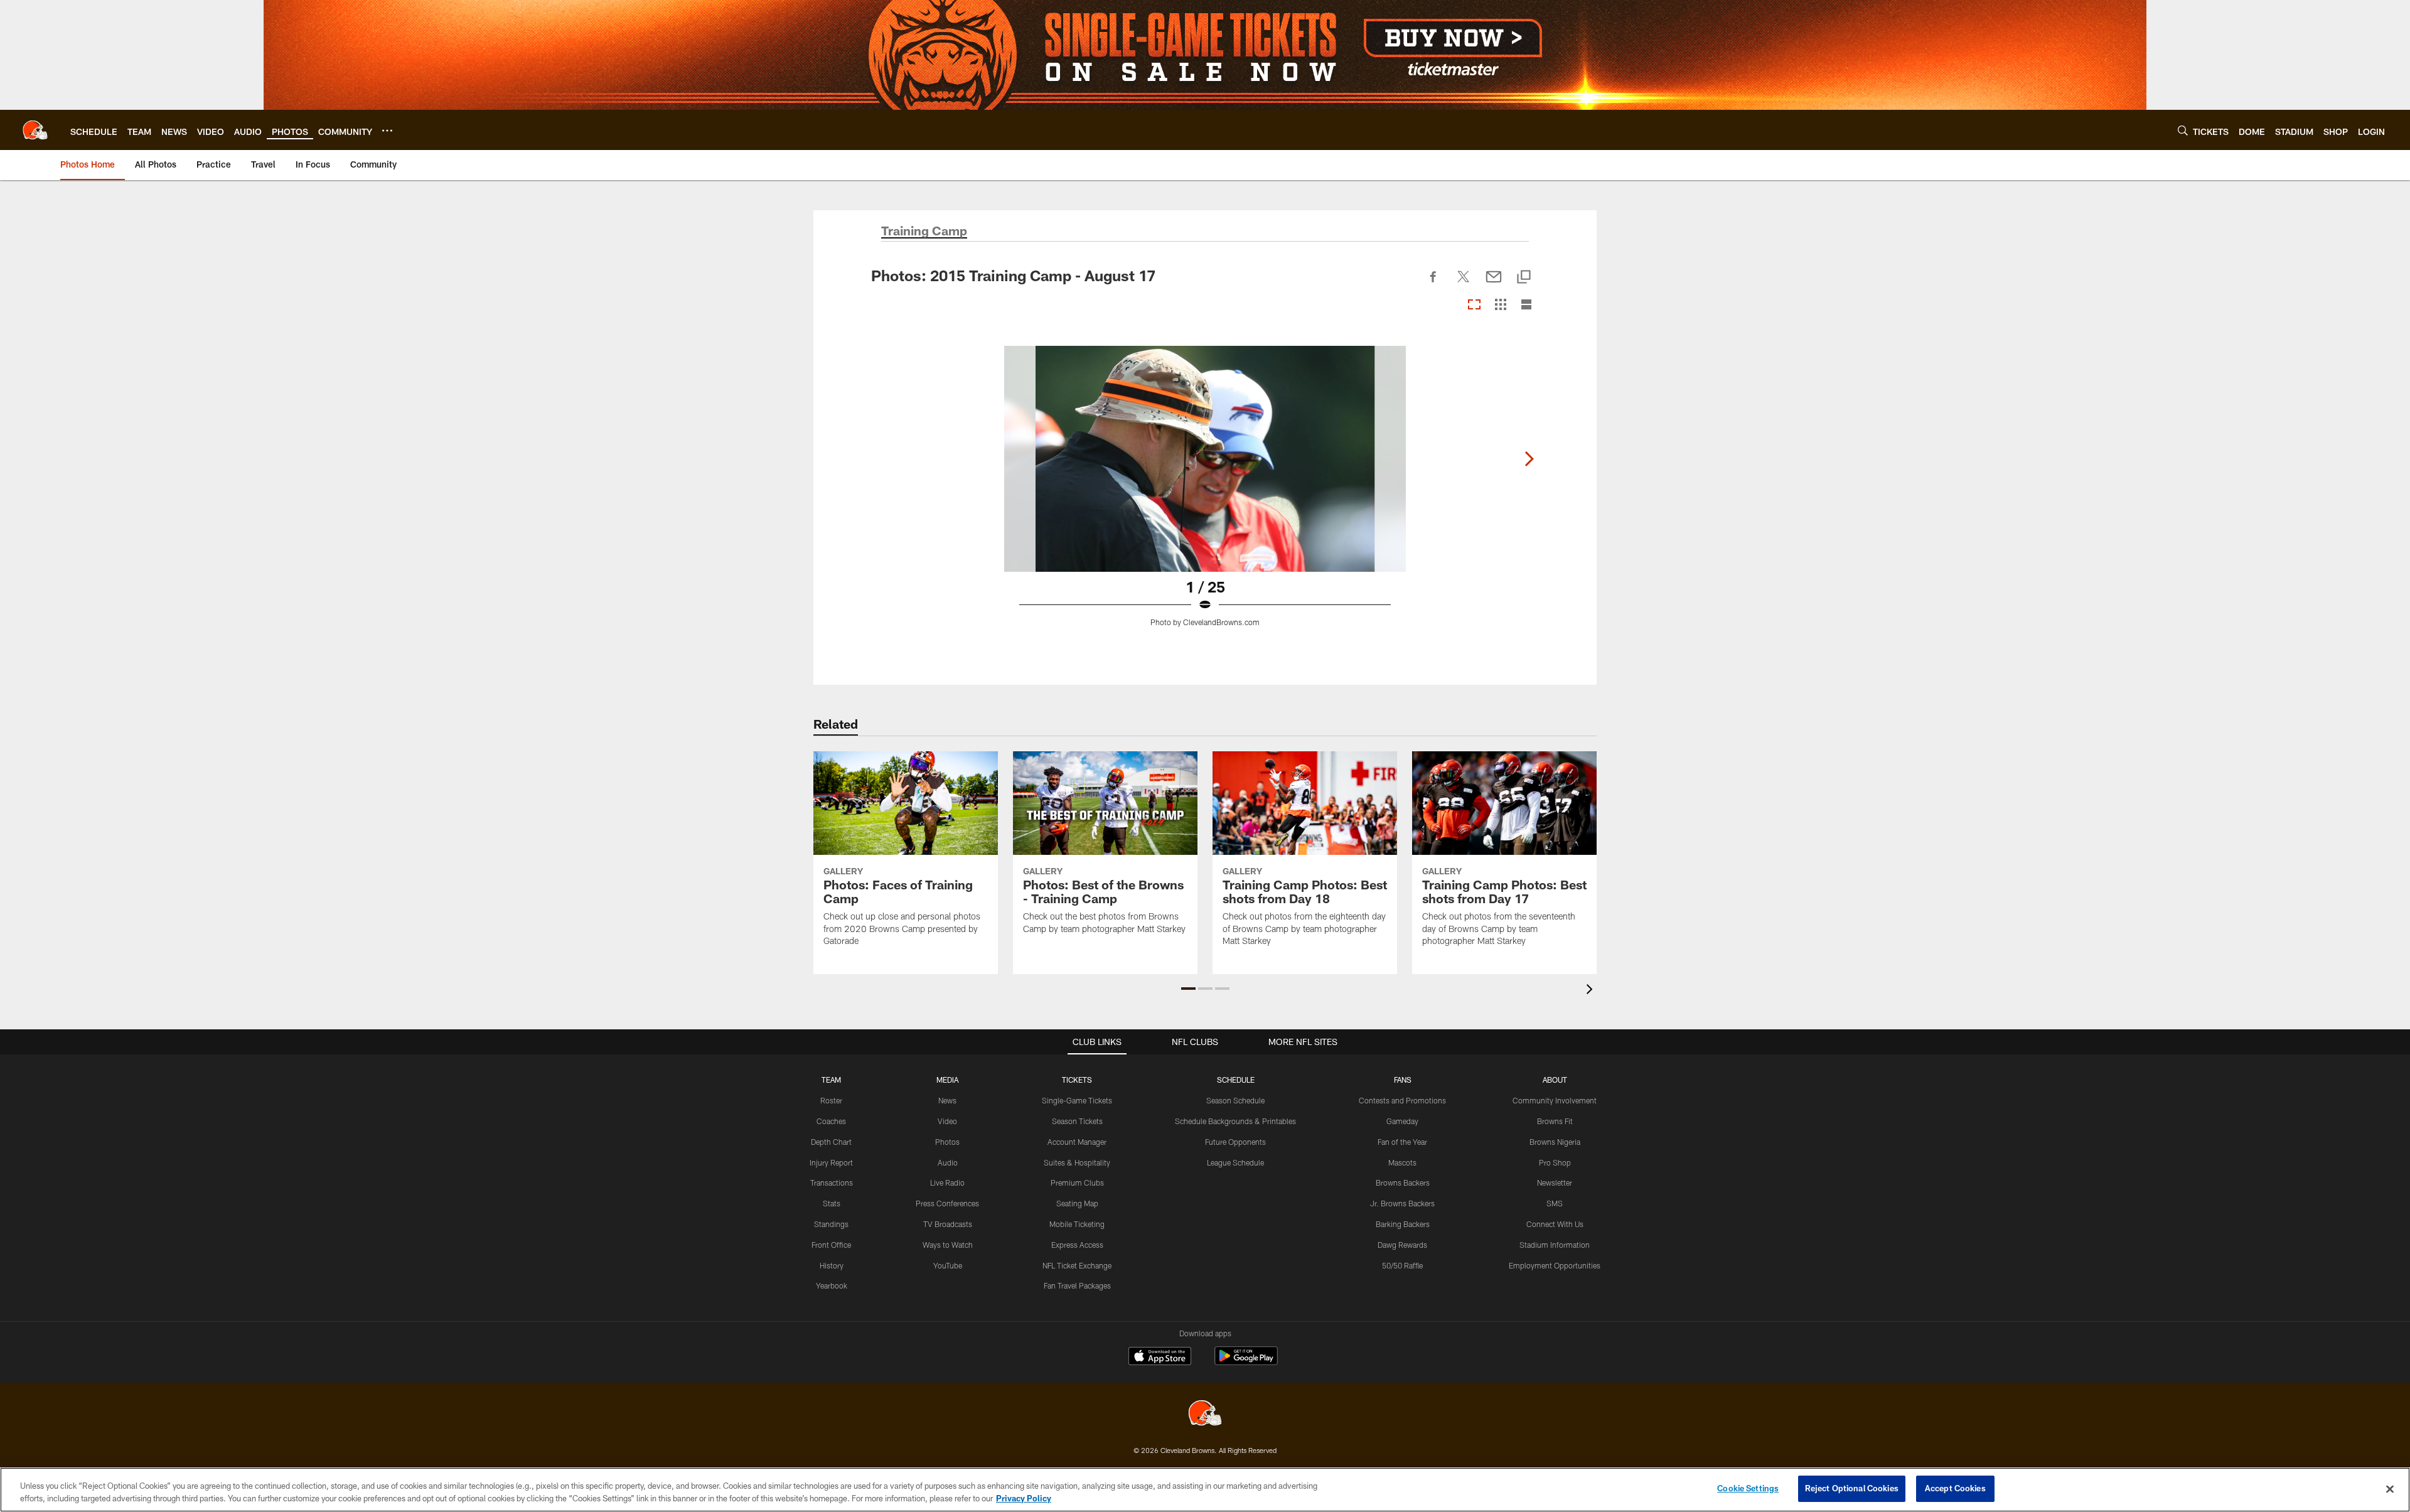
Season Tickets (1077, 1121)
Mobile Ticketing (1077, 1224)
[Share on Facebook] (1433, 284)
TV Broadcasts (948, 1224)
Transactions (832, 1182)
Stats (832, 1203)
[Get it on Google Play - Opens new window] (1246, 1362)
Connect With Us (1555, 1224)
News (947, 1100)
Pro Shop (1555, 1162)
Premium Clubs (1077, 1182)
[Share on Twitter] (1464, 284)
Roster (831, 1100)
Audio (948, 1162)
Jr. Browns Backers (1402, 1203)
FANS (1403, 1080)
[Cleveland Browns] (1205, 1414)
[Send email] (1494, 284)
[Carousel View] (1474, 305)
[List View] (1526, 305)
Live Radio (947, 1182)
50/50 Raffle (1402, 1265)
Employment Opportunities (1555, 1265)
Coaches (831, 1121)
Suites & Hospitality (1077, 1162)
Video (947, 1121)
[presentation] (1592, 991)
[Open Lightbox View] (1205, 494)
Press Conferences (947, 1203)
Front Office (831, 1245)
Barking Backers (1403, 1224)
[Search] (2183, 130)
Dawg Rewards (1402, 1245)
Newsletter (1555, 1182)
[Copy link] (1524, 278)
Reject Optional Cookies (1852, 1488)
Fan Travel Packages (1077, 1285)
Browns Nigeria (1555, 1142)
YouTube (948, 1265)
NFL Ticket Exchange (1077, 1265)
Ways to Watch (948, 1245)
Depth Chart (831, 1142)
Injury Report (831, 1162)
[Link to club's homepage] (35, 130)
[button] (1188, 989)
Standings (831, 1224)
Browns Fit (1555, 1121)
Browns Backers (1403, 1182)
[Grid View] (1500, 305)
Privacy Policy (1024, 1498)
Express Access (1077, 1245)
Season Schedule (1235, 1100)
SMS (1555, 1203)
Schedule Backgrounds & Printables (1235, 1121)
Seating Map (1077, 1203)
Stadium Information (1555, 1245)
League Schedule (1235, 1162)
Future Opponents (1235, 1142)
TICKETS (1077, 1080)
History (832, 1265)
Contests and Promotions (1402, 1100)
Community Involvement (1555, 1100)
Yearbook (832, 1285)
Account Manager (1077, 1142)
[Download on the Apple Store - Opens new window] (1160, 1358)
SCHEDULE (1236, 1080)
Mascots (1402, 1162)
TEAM (831, 1080)
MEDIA (947, 1080)
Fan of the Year (1402, 1142)
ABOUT (1555, 1080)
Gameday (1402, 1121)
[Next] (1529, 459)
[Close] (2390, 1489)
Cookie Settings (1748, 1488)
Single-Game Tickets (1077, 1100)
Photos (947, 1142)
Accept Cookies (1955, 1488)
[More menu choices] (387, 131)
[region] (1205, 1490)
